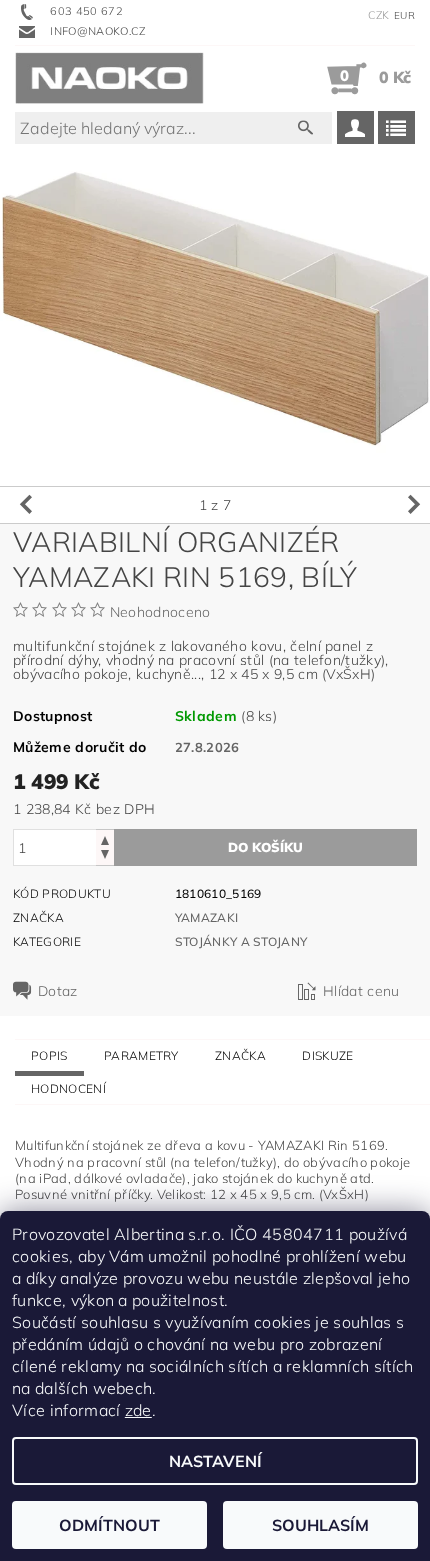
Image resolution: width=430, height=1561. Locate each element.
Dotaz (58, 991)
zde (138, 1410)
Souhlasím (320, 1525)
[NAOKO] (109, 78)
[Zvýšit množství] (105, 838)
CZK (379, 15)
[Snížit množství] (105, 856)
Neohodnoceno (160, 612)
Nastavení (215, 1461)
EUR (404, 15)
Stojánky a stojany (241, 941)
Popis (49, 1055)
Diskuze (327, 1055)
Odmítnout (109, 1525)
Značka (240, 1055)
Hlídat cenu (361, 991)
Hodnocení (68, 1088)
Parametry (141, 1055)
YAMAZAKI (207, 917)
